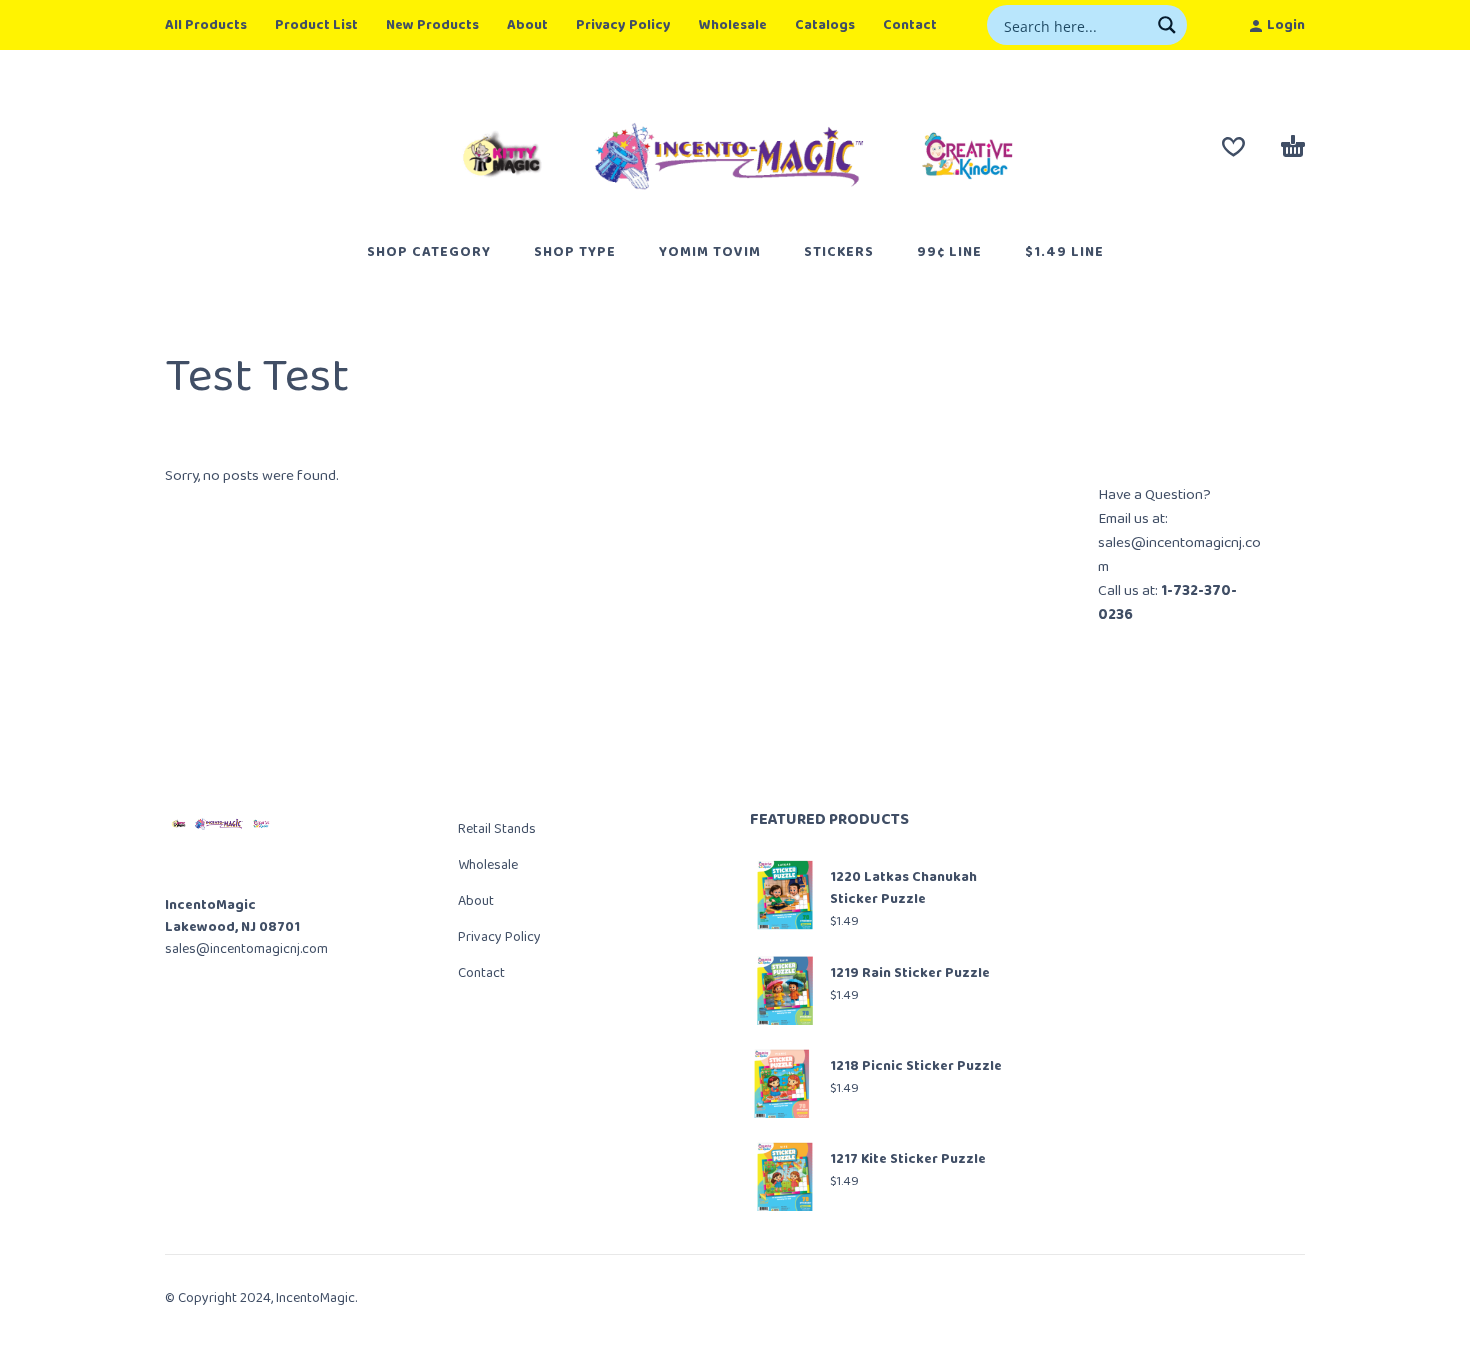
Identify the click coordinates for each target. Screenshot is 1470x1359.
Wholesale (733, 25)
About (527, 25)
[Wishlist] (1233, 147)
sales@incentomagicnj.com (246, 949)
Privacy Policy (623, 25)
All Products (206, 25)
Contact (910, 25)
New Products (432, 25)
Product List (316, 25)
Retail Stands (497, 829)
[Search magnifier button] (1167, 25)
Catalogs (825, 25)
